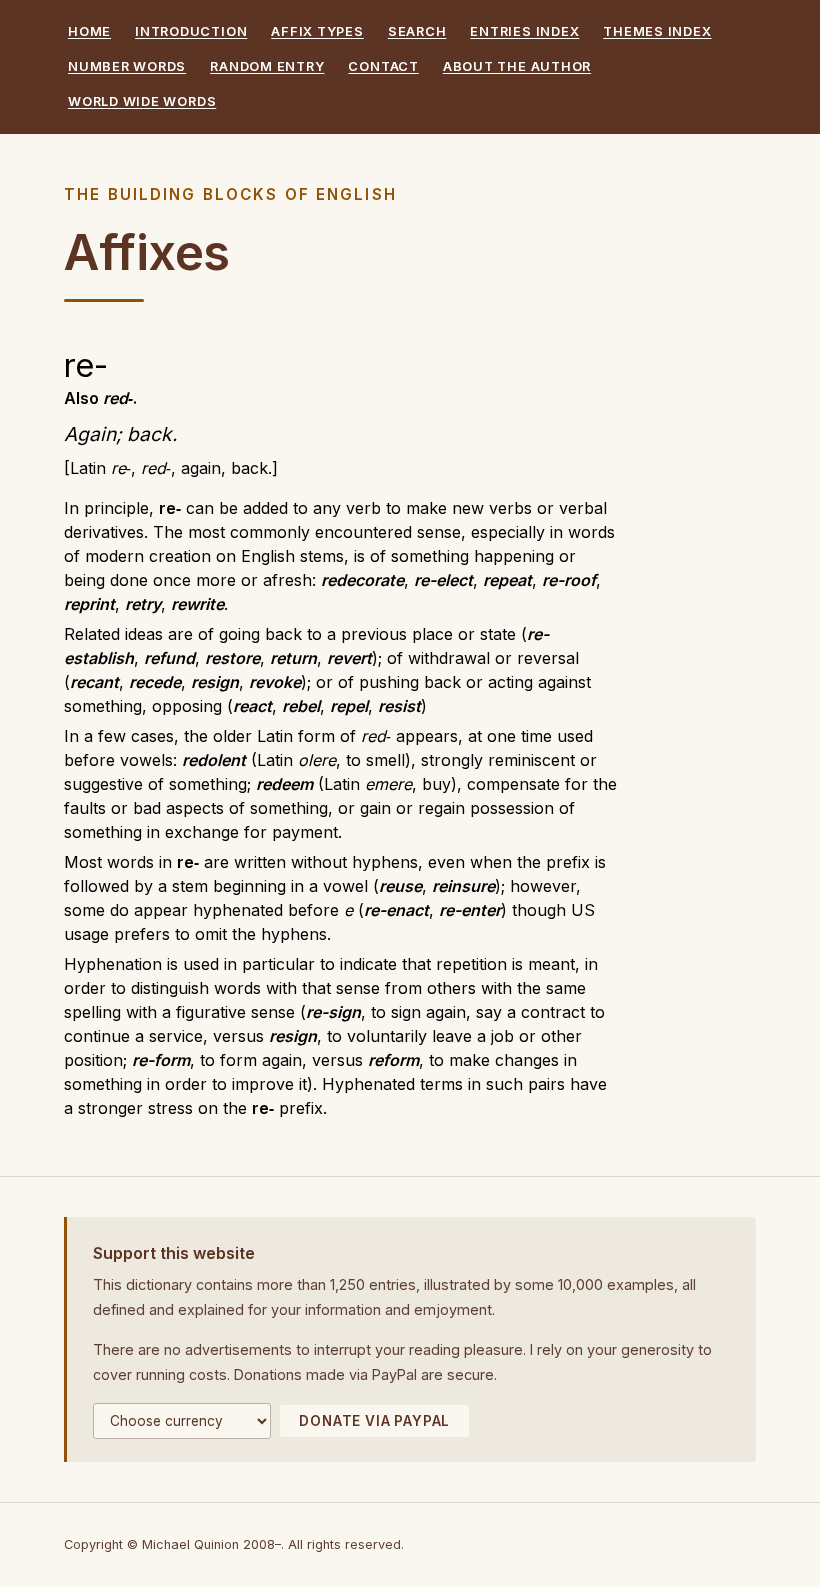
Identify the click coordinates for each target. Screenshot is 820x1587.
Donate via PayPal (374, 1421)
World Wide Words (142, 101)
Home (89, 31)
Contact (383, 66)
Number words (127, 66)
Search (417, 31)
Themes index (657, 31)
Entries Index (524, 31)
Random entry (267, 66)
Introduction (191, 31)
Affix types (317, 31)
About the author (517, 66)
